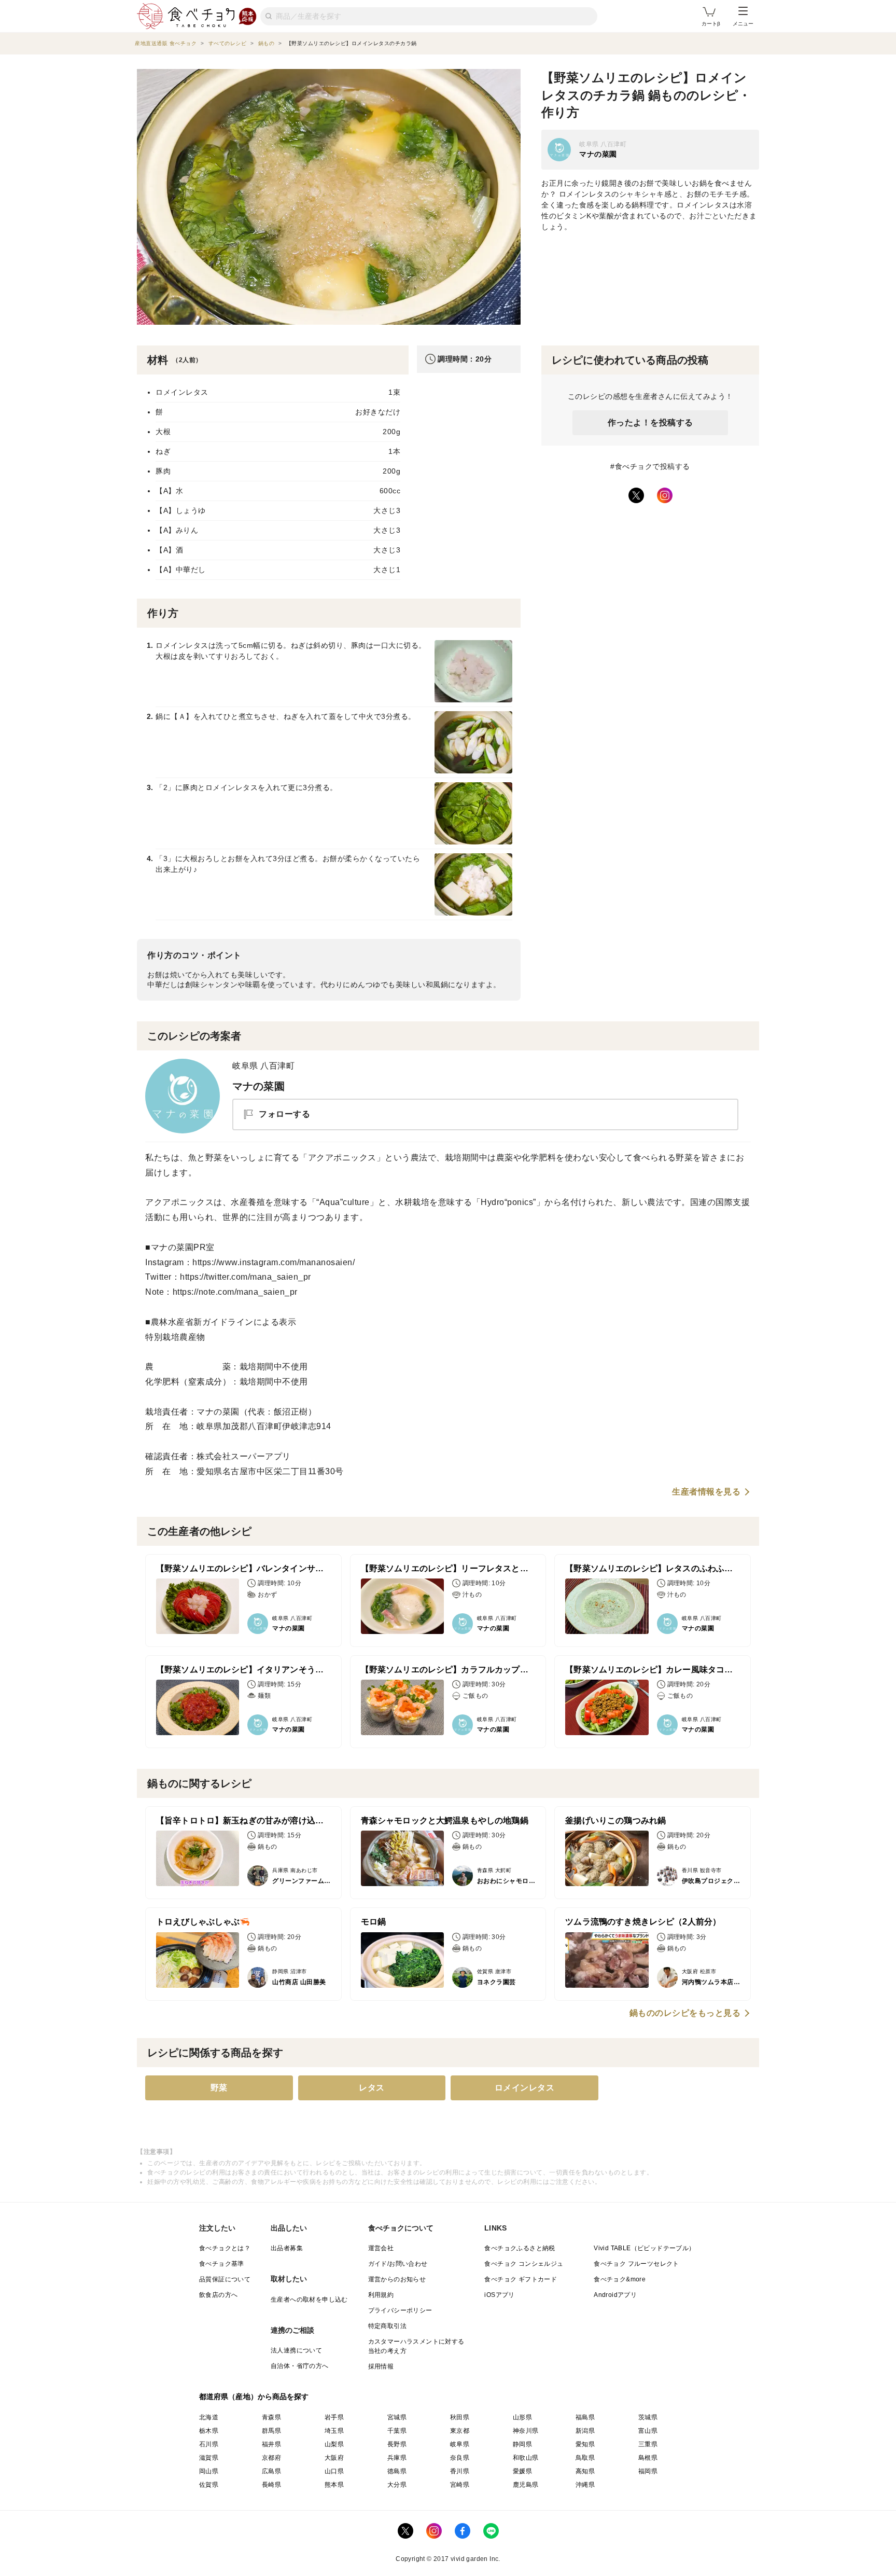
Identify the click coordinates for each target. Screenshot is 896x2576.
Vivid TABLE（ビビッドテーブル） (644, 2248)
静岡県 (522, 2444)
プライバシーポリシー (400, 2310)
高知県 (585, 2471)
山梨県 (334, 2444)
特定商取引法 (387, 2326)
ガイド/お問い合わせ (398, 2264)
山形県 (522, 2417)
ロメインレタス (525, 2088)
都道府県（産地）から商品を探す (254, 2397)
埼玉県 (334, 2431)
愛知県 (585, 2444)
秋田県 (460, 2417)
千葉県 (397, 2431)
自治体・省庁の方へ (300, 2366)
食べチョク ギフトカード (521, 2279)
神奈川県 (526, 2431)
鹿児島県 (526, 2485)
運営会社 (381, 2248)
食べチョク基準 (222, 2264)
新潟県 (585, 2431)
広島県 (271, 2471)
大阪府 (334, 2458)
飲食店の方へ (218, 2295)
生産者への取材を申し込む (309, 2300)
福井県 (271, 2444)
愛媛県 (522, 2471)
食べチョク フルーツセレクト (636, 2264)
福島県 (585, 2417)
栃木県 (209, 2431)
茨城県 (648, 2417)
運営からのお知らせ (397, 2279)
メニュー (743, 24)
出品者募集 (287, 2248)
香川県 (460, 2471)
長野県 (397, 2444)
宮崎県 (460, 2485)
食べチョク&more (620, 2279)
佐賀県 (209, 2485)
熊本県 (334, 2485)
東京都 (460, 2431)
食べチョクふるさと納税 (520, 2248)
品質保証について (225, 2279)
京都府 (271, 2458)
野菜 (219, 2088)
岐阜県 (460, 2444)
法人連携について (296, 2350)
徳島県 (397, 2471)
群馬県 (271, 2431)
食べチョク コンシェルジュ (524, 2264)
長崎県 (271, 2485)
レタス (372, 2088)
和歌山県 (526, 2458)
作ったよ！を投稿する (650, 423)
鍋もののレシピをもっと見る (685, 2013)
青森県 (271, 2417)
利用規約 (381, 2295)
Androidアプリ (615, 2295)
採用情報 (381, 2366)
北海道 (209, 2417)
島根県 (648, 2458)
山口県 (334, 2471)
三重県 (648, 2444)
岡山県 (209, 2471)
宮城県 (397, 2417)
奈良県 (460, 2458)
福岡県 (648, 2471)
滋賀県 (209, 2458)
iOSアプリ (499, 2295)
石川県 (209, 2444)
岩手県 (334, 2417)
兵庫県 (397, 2458)
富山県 (648, 2431)
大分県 (397, 2485)
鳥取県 (585, 2458)
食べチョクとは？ (225, 2248)
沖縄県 (585, 2485)
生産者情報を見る (706, 1492)
